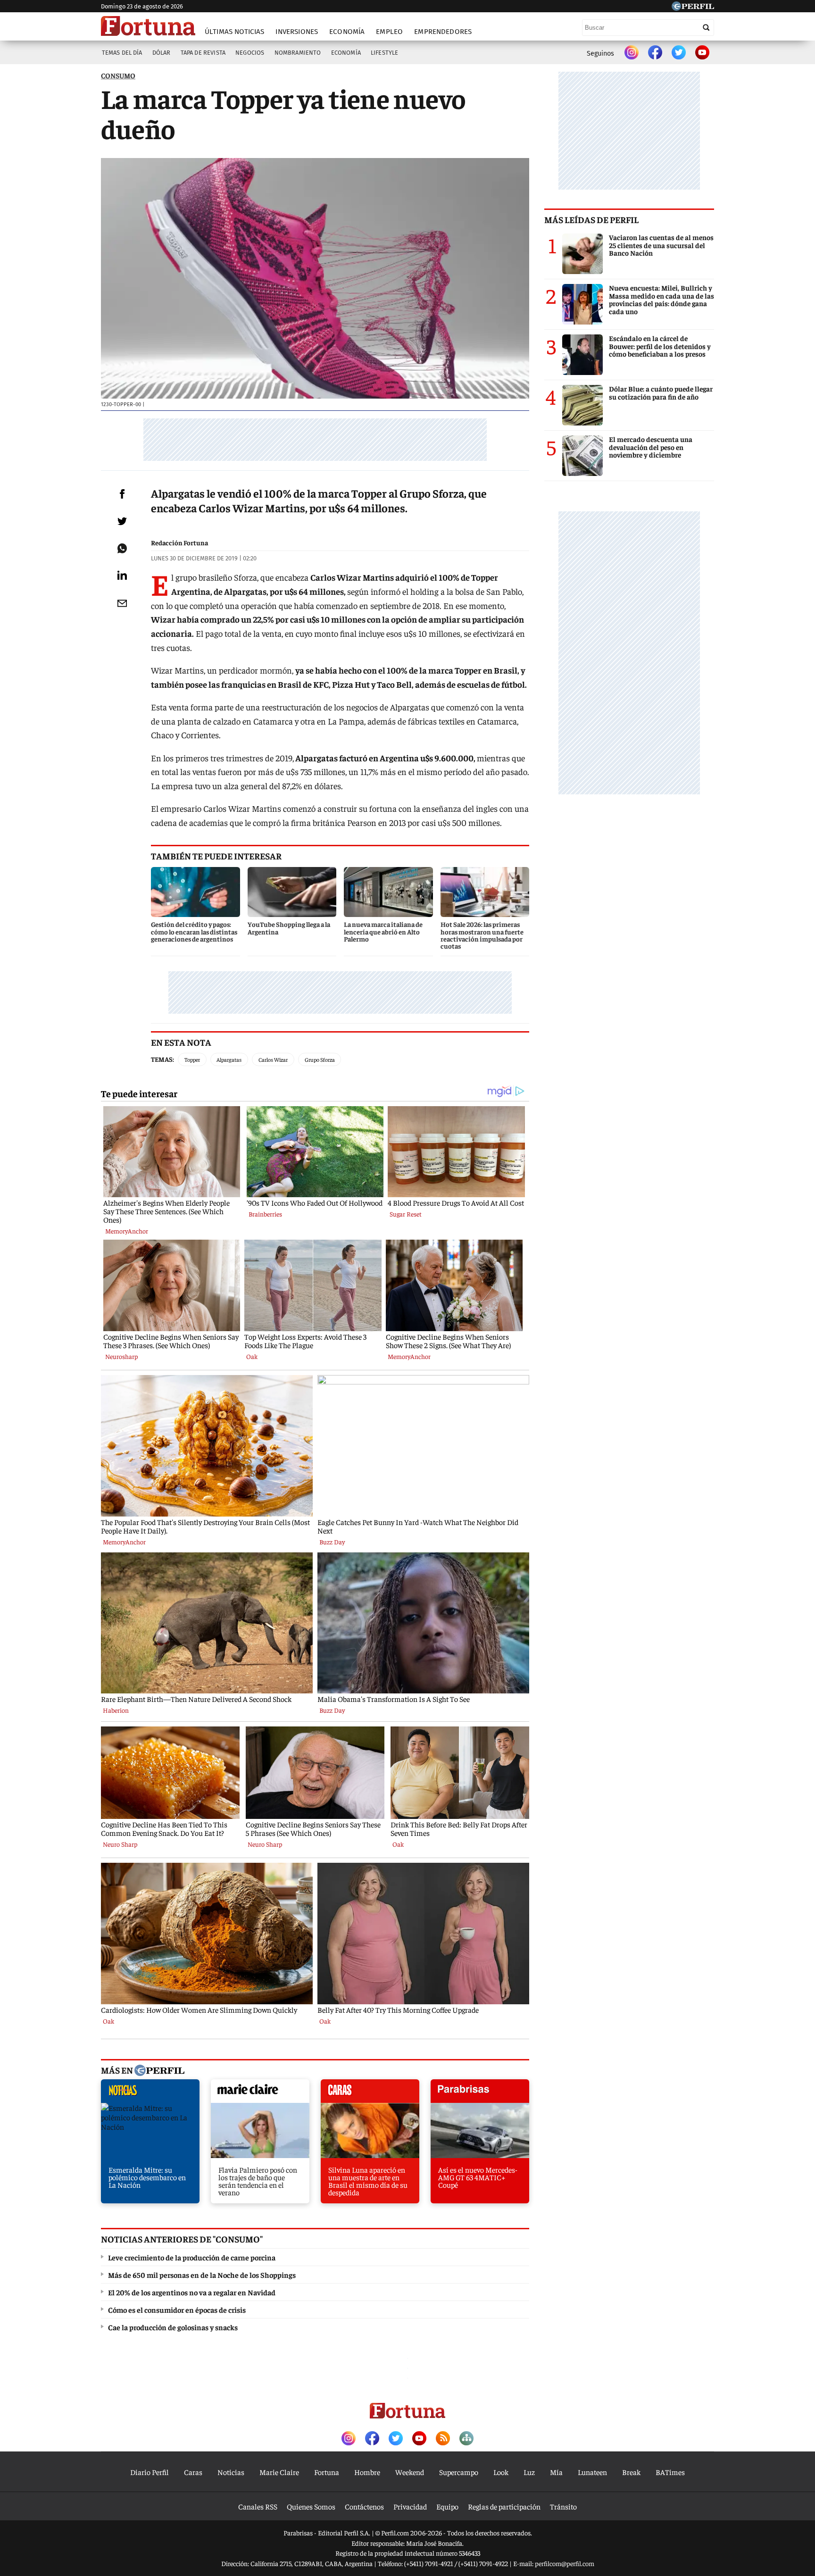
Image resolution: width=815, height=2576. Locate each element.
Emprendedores (443, 32)
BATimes (670, 2472)
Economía (347, 32)
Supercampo (459, 2472)
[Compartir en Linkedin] (122, 575)
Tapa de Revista (203, 53)
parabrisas (480, 2093)
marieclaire (260, 2093)
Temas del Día (122, 53)
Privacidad (410, 2506)
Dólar (162, 53)
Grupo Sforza (320, 1059)
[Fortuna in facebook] (655, 53)
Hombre (367, 2472)
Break (631, 2472)
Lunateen (592, 2472)
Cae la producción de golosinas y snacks (173, 2327)
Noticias (231, 2472)
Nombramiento (298, 53)
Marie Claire (279, 2472)
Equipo (447, 2506)
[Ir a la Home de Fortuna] (148, 26)
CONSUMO (118, 75)
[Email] (122, 603)
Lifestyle (384, 53)
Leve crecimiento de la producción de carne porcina (192, 2257)
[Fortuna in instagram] (632, 53)
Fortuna (327, 2472)
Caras (193, 2472)
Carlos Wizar (273, 1059)
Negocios (250, 53)
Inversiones (297, 32)
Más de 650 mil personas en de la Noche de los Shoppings (202, 2275)
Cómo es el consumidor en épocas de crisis (177, 2309)
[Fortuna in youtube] (702, 53)
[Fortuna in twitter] (679, 53)
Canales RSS (258, 2506)
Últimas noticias (234, 32)
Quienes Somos (311, 2506)
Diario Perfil (150, 2472)
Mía (556, 2472)
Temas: (162, 1059)
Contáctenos (364, 2506)
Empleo (389, 32)
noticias (150, 2093)
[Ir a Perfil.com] (693, 8)
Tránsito (563, 2506)
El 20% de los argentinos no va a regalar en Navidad (192, 2292)
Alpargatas (229, 1059)
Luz (529, 2472)
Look (501, 2472)
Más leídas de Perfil (591, 219)
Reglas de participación (504, 2506)
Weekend (410, 2472)
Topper (192, 1059)
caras (370, 2093)
